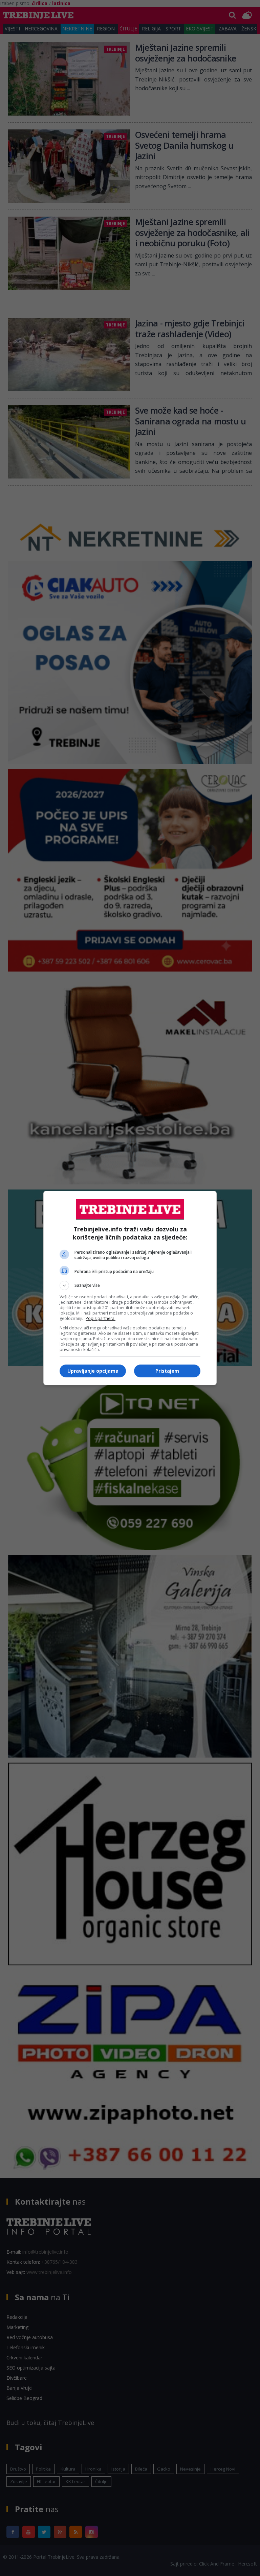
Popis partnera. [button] (101, 1318)
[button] (130, 1285)
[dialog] (130, 1288)
